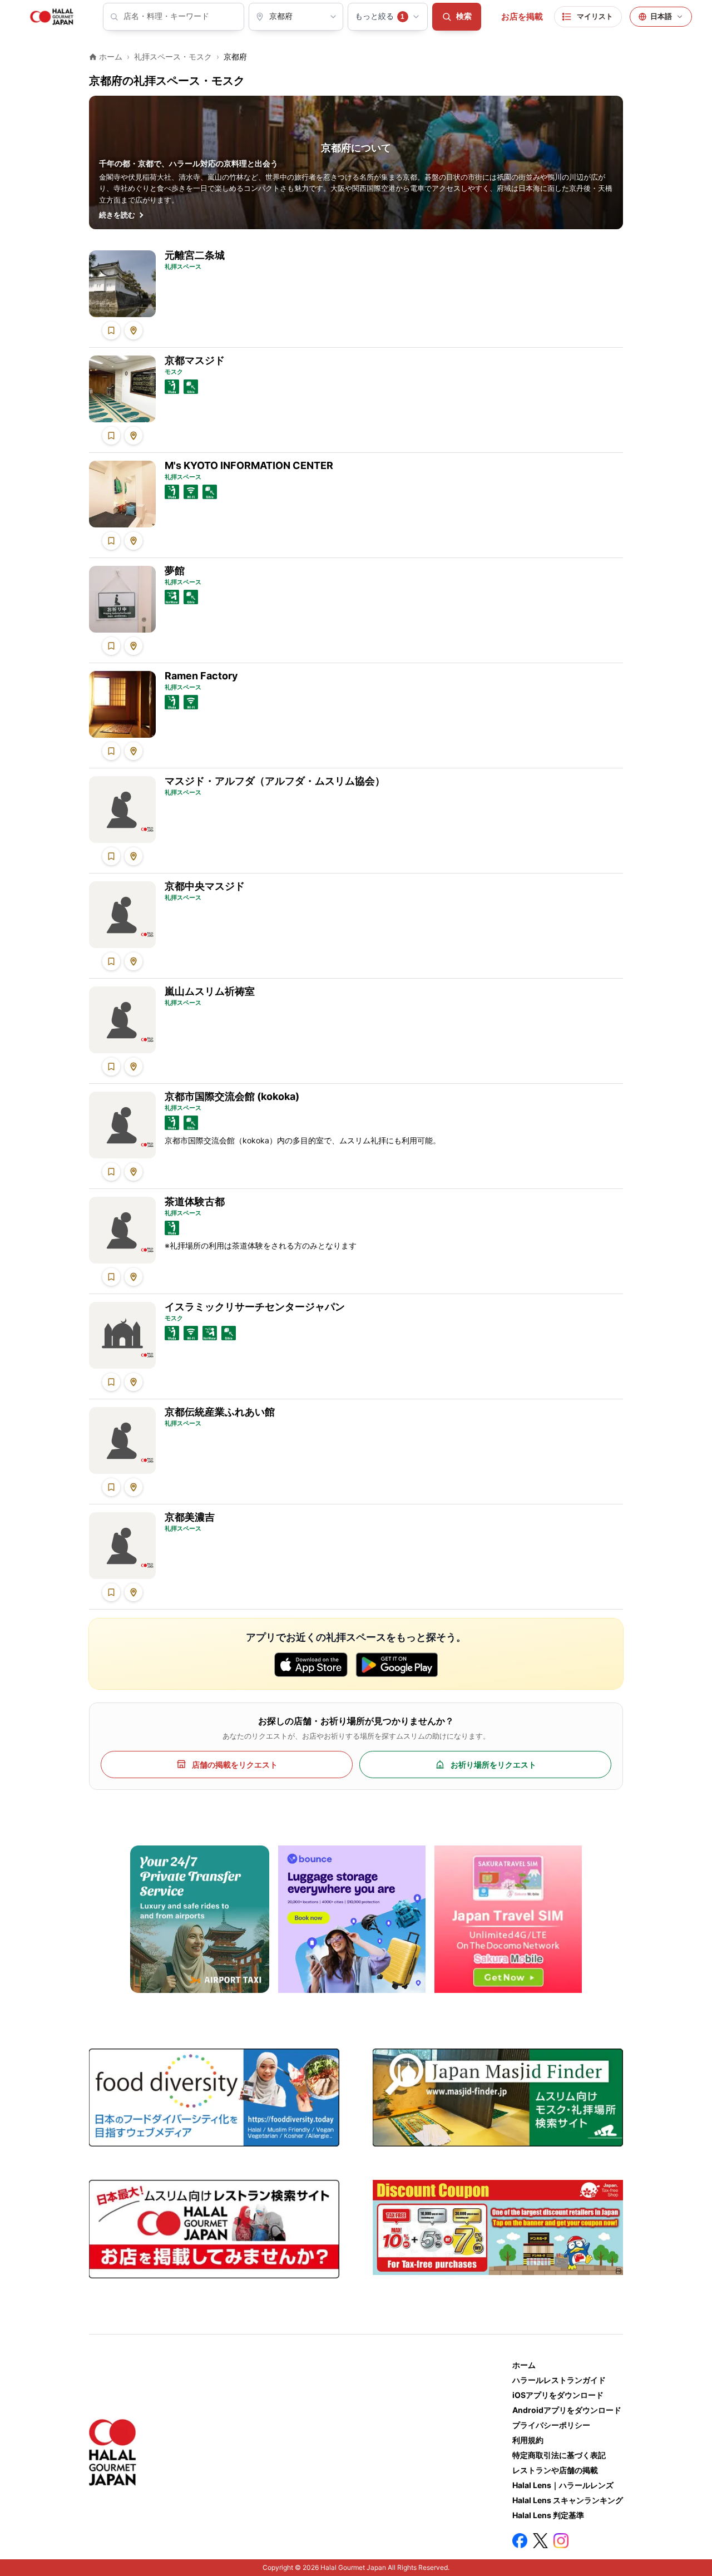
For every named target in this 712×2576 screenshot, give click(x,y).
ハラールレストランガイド (559, 2380)
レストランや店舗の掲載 (555, 2470)
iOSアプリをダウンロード (558, 2395)
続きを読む (117, 215)
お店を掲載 (522, 17)
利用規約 (528, 2440)
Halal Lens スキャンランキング (568, 2500)
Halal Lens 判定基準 (548, 2515)
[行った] (133, 330)
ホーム (524, 2365)
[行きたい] (111, 330)
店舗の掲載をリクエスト (235, 1765)
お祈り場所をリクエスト (493, 1765)
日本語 (661, 16)
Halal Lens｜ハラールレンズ (563, 2485)
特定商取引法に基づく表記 (559, 2455)
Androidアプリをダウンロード (567, 2410)
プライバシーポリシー (551, 2425)
